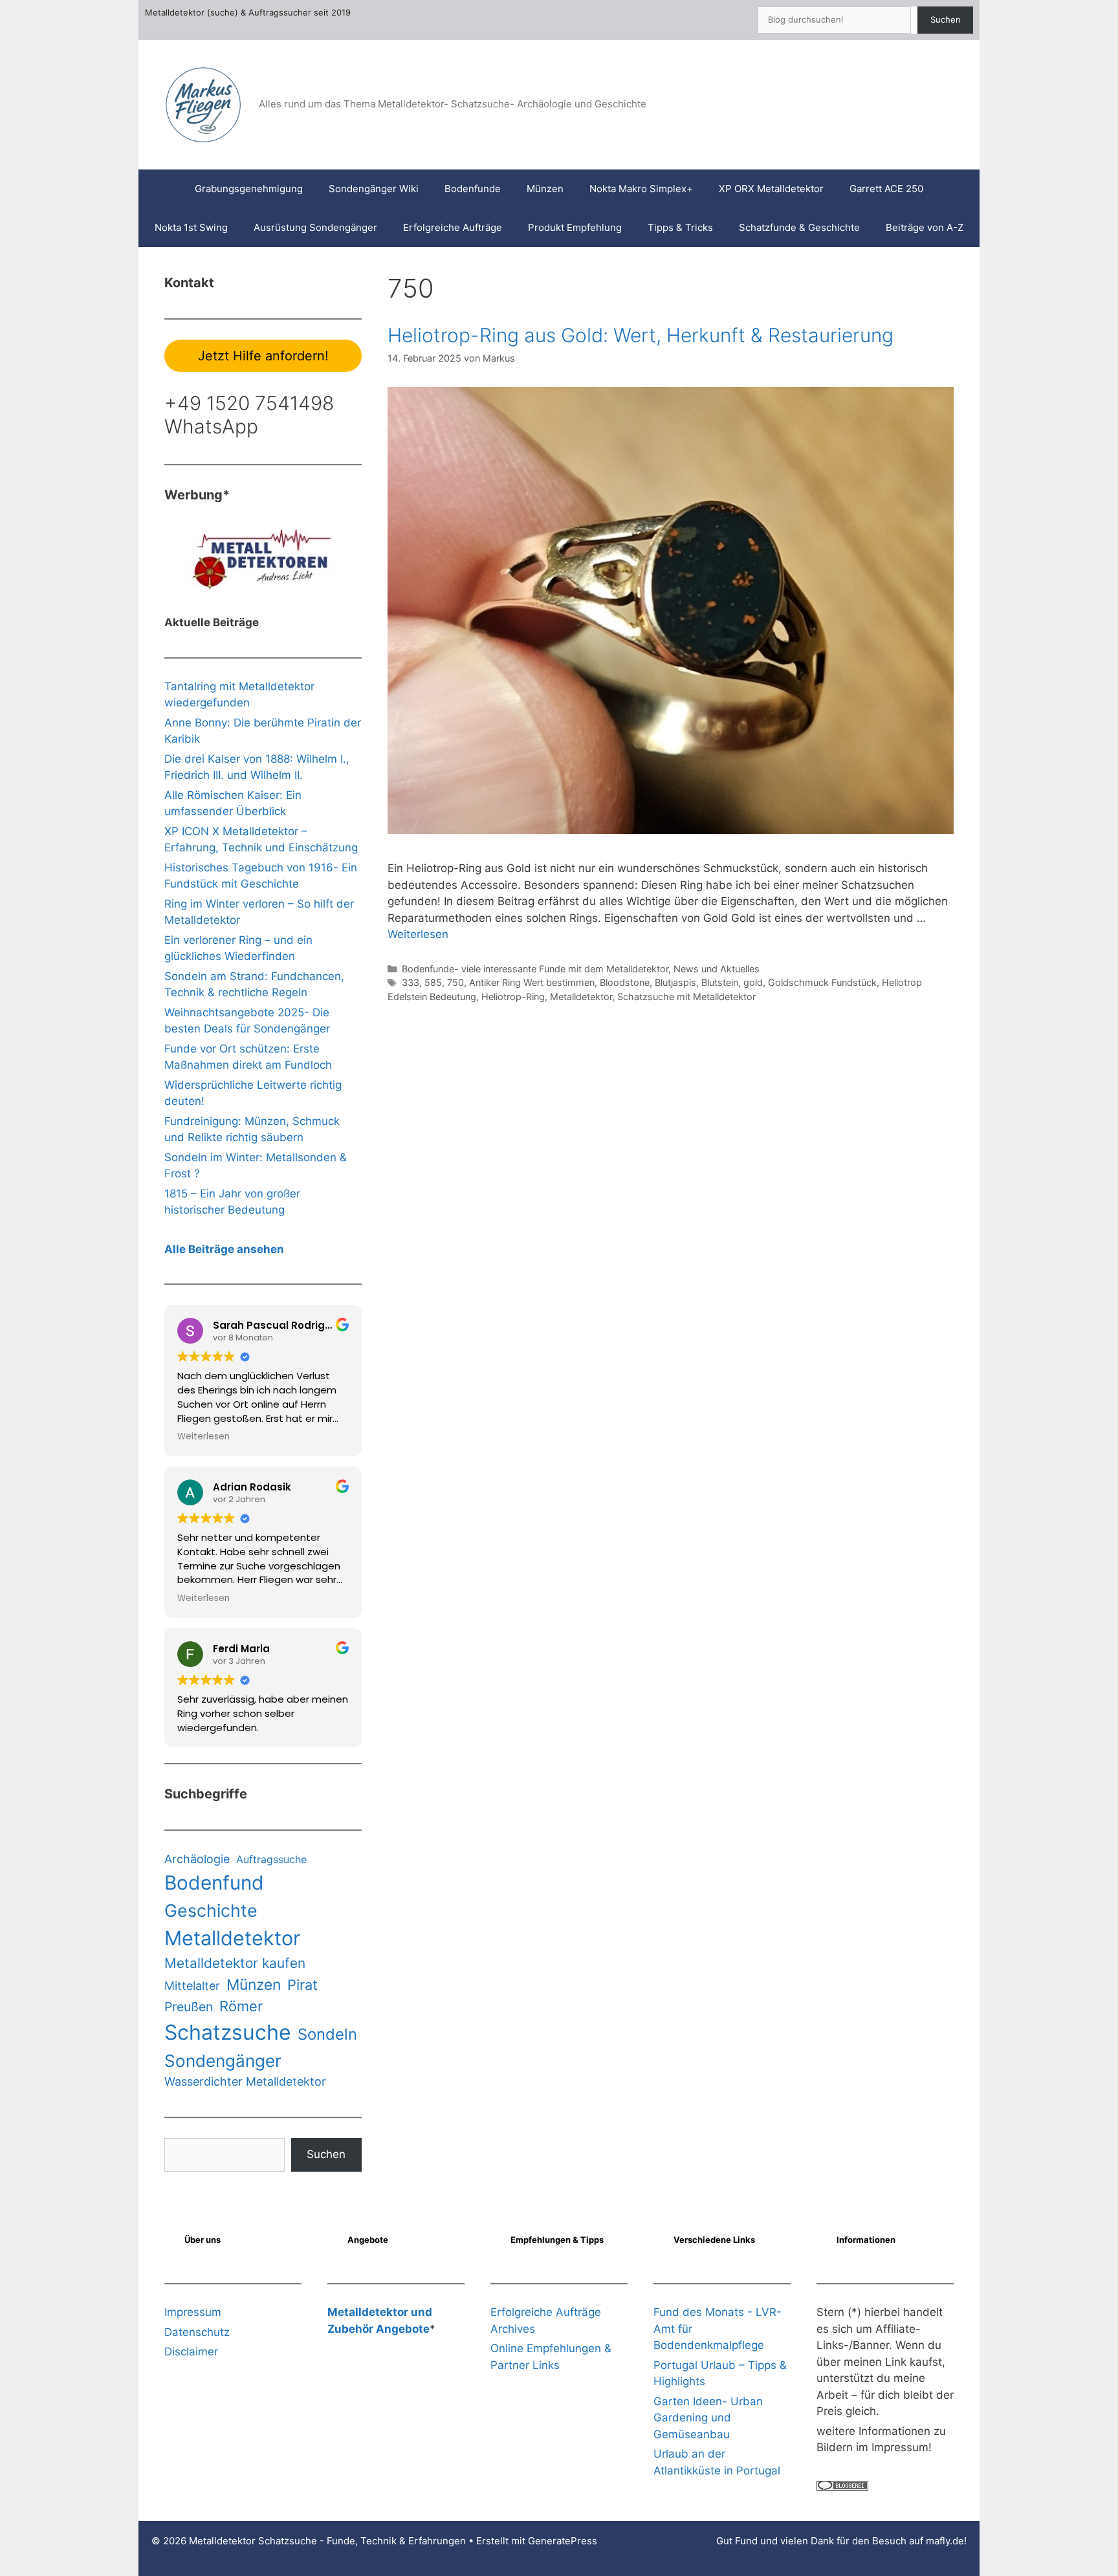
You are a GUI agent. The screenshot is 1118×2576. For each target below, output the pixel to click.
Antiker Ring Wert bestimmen (532, 982)
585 (433, 982)
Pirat (302, 1985)
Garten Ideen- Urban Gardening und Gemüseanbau (708, 2418)
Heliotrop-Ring (513, 997)
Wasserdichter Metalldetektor (245, 2081)
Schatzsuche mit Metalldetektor (686, 997)
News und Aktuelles (717, 969)
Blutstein (720, 982)
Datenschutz (197, 2332)
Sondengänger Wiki (374, 189)
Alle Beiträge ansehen (224, 1249)
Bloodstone (625, 982)
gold (753, 982)
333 (411, 982)
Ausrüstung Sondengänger (315, 227)
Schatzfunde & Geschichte (799, 227)
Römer (241, 2006)
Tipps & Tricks (680, 227)
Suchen (946, 19)
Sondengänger (223, 2061)
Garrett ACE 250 (886, 189)
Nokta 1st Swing (191, 227)
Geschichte (211, 1910)
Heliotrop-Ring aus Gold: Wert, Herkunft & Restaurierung (641, 335)
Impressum (193, 2312)
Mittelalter (192, 1986)
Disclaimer (191, 2352)
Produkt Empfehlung (575, 227)
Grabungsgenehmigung (249, 189)
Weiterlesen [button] (203, 1437)
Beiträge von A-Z (925, 227)
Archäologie (197, 1859)
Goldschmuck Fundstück (822, 982)
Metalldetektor (581, 997)
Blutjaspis (675, 982)
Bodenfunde (473, 189)
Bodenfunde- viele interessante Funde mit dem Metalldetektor (535, 969)
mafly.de (945, 2541)
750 (455, 982)
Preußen (189, 2007)
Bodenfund (214, 1883)
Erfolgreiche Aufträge (453, 227)
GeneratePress (563, 2541)
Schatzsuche (228, 2032)
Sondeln (327, 2034)
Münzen (545, 189)
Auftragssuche (271, 1859)
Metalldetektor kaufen (235, 1963)
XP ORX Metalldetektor (771, 189)
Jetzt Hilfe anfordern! (263, 356)
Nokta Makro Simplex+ (641, 189)
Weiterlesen (418, 934)
